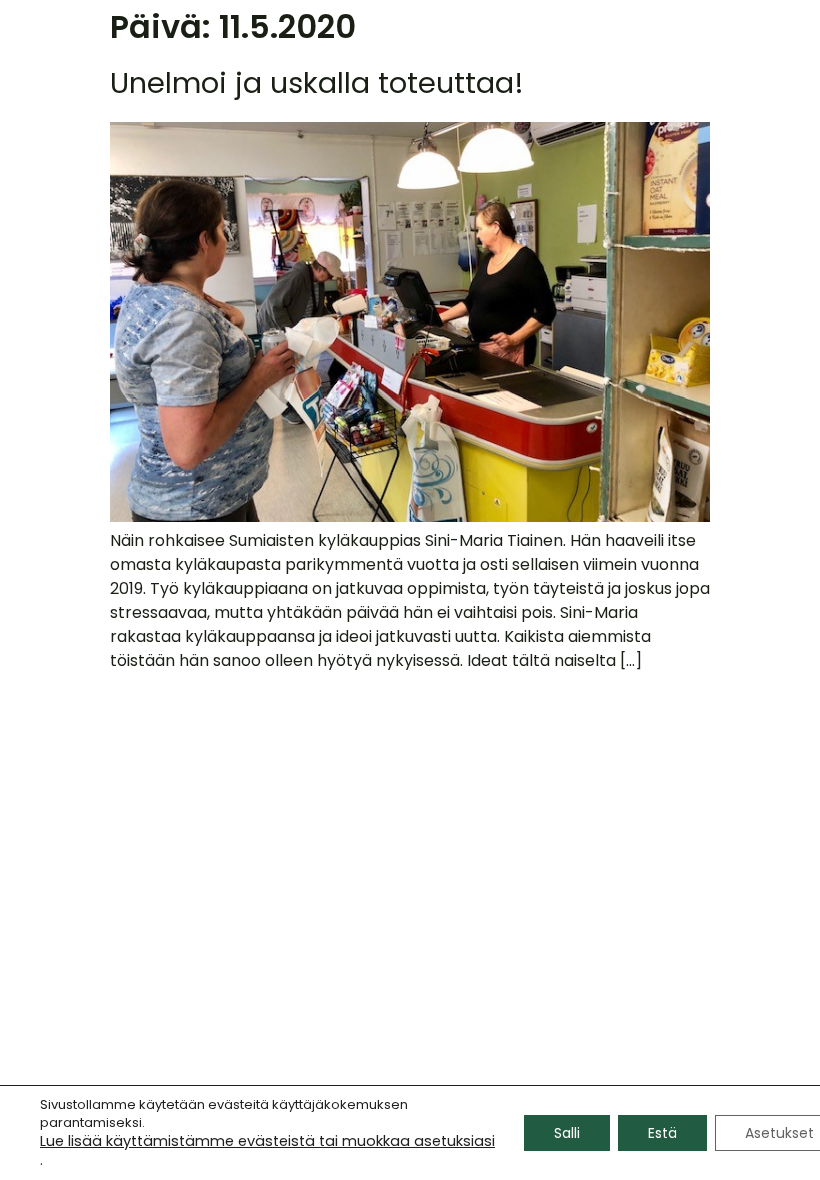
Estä (662, 1133)
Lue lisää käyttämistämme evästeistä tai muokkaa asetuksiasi (267, 1141)
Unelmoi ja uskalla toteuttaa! (317, 83)
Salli (567, 1133)
